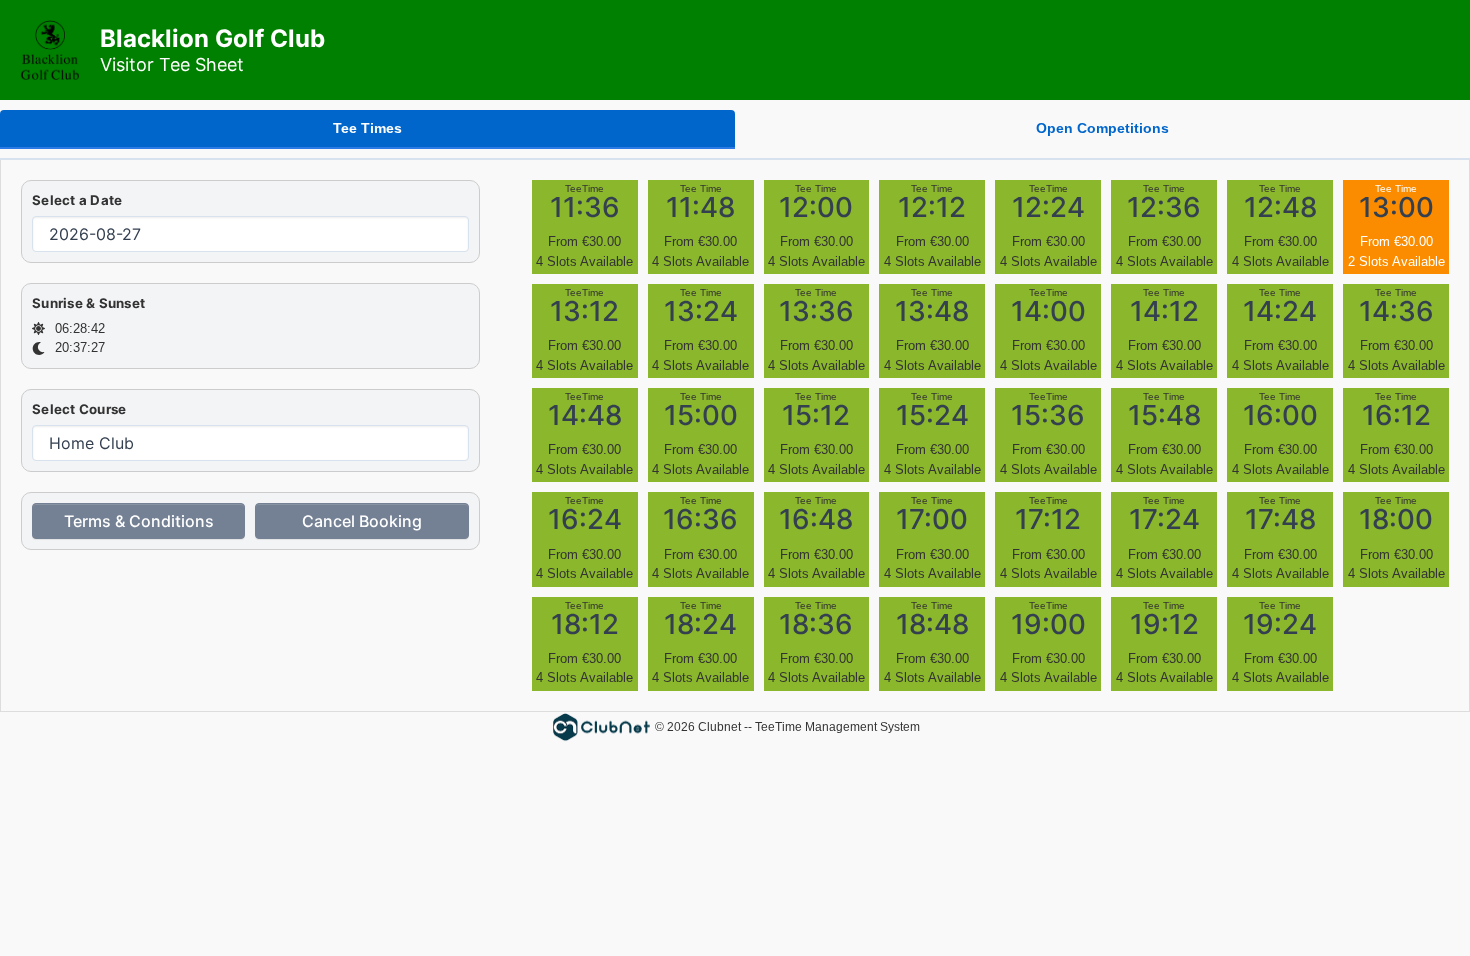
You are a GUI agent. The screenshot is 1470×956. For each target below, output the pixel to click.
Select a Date (77, 200)
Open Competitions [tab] (1102, 128)
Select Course (79, 409)
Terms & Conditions (139, 521)
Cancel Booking (362, 521)
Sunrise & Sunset (88, 303)
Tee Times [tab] (367, 128)
